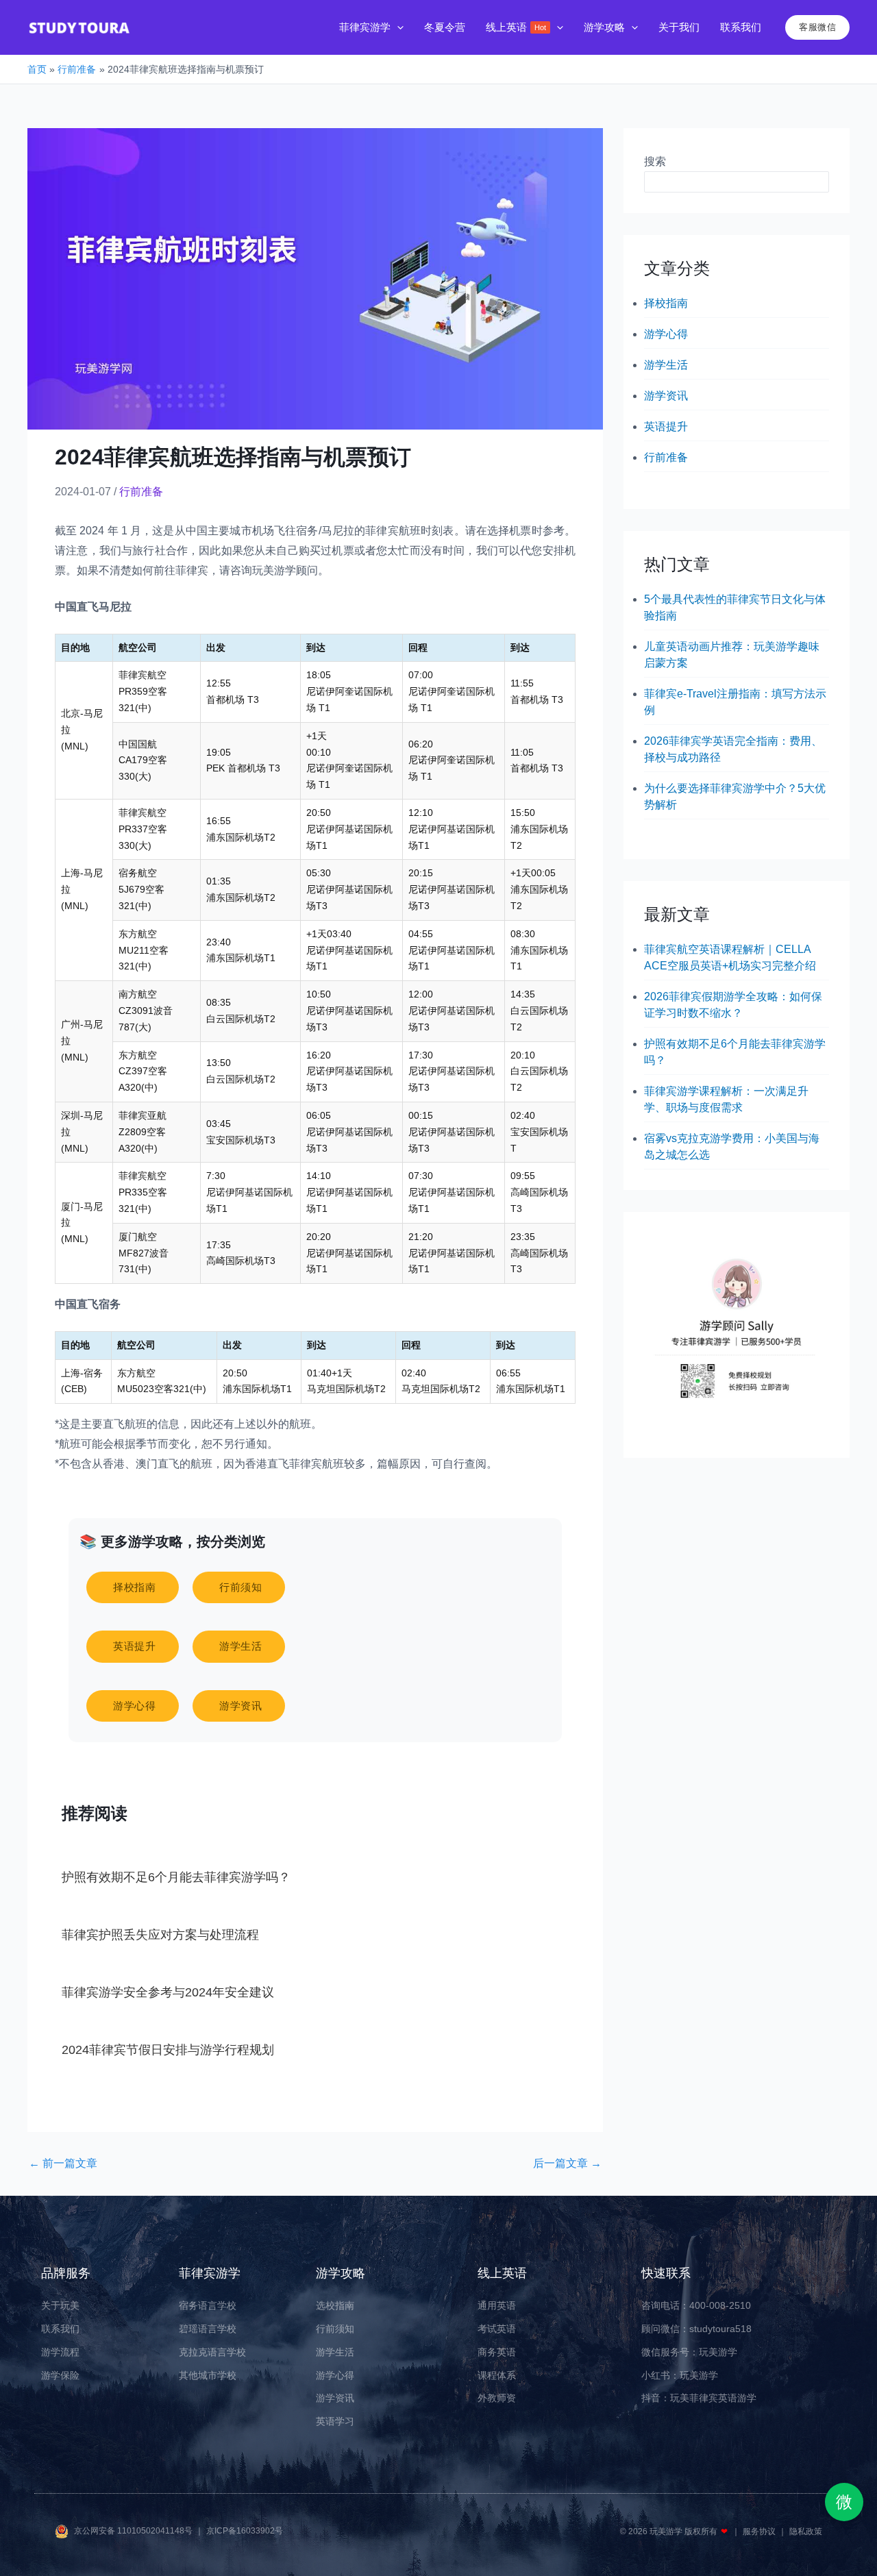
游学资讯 (666, 396)
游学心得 (666, 334)
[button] (397, 28)
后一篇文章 (567, 2164)
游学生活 (666, 365)
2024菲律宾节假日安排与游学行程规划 (168, 2050)
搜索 (655, 161)
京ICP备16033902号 (245, 2531)
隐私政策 (806, 2531)
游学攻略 (341, 2273)
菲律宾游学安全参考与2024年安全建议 (168, 1992)
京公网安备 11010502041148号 (134, 2531)
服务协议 (760, 2531)
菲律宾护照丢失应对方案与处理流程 (160, 1935)
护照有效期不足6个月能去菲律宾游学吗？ (176, 1877)
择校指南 (666, 303)
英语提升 (666, 426)
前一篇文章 (63, 2164)
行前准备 (141, 492)
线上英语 (502, 2273)
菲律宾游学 (210, 2273)
